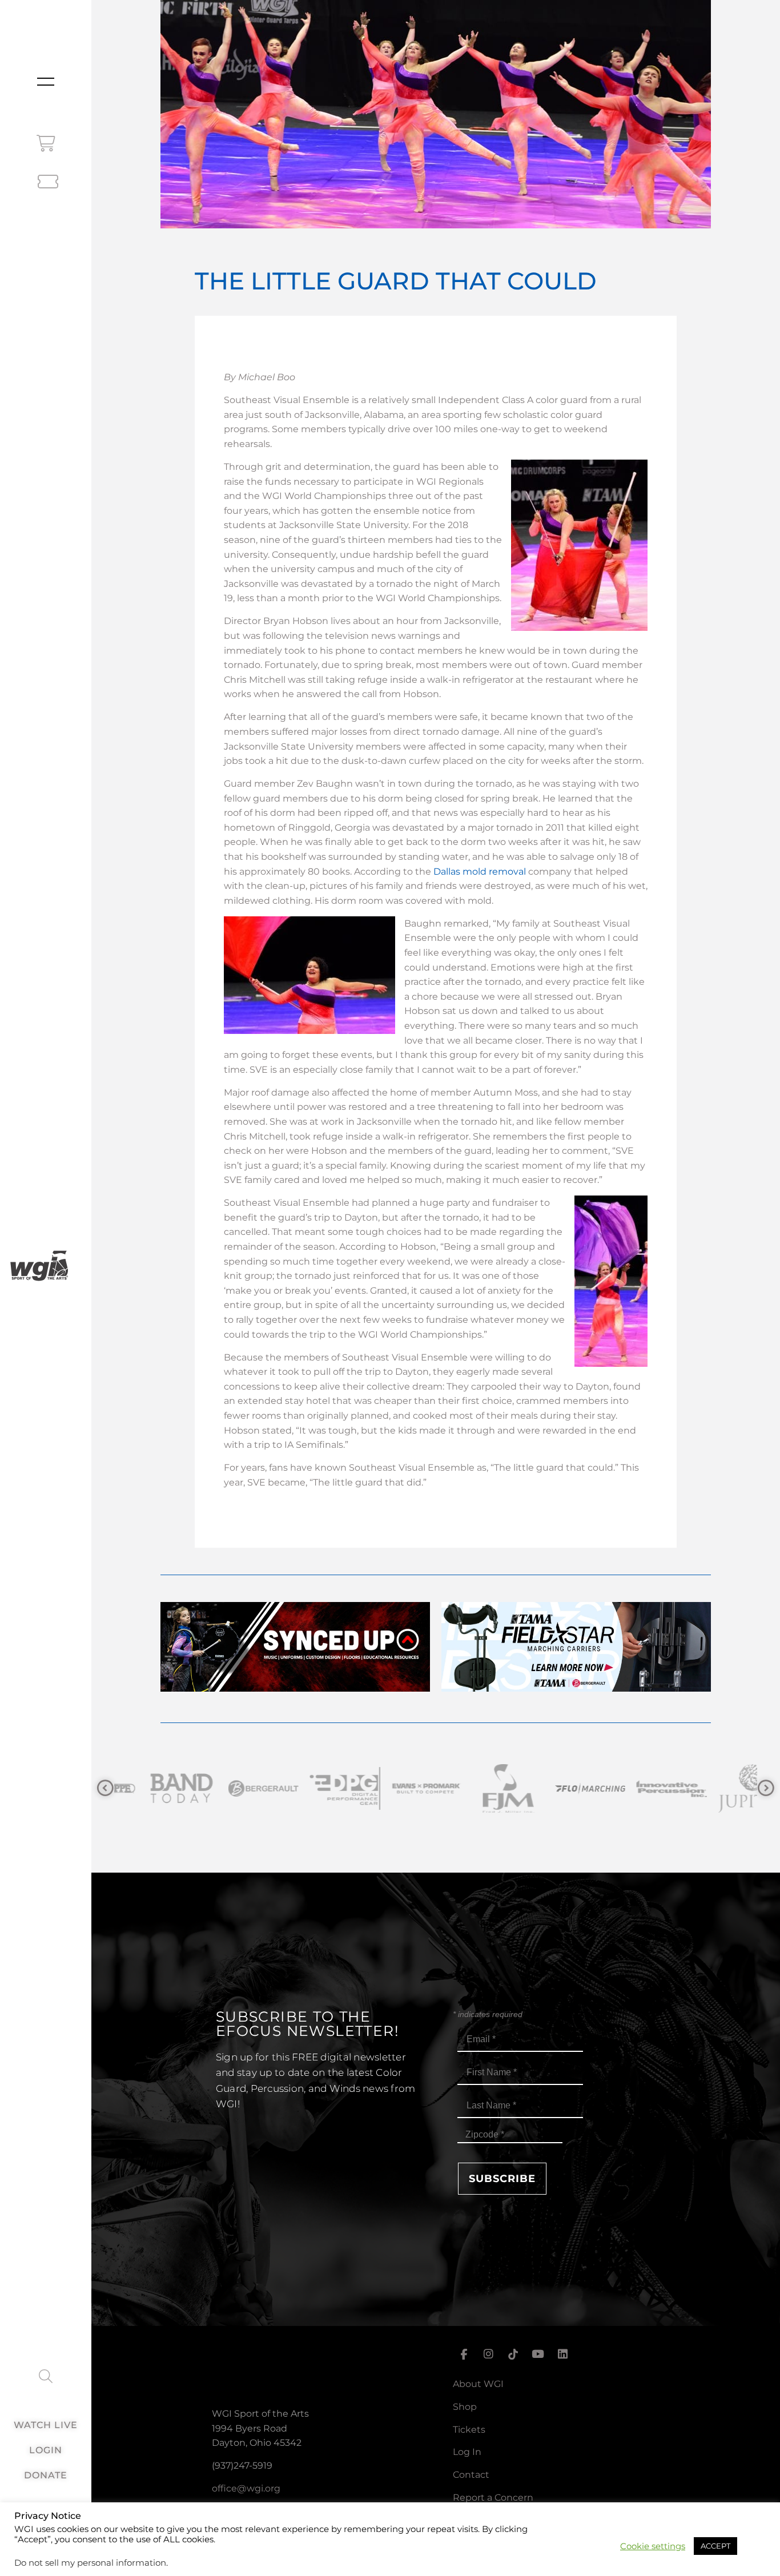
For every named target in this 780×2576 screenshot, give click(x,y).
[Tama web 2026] (576, 1689)
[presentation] (105, 1788)
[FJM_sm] (394, 1788)
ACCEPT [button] (715, 2546)
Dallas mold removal (480, 872)
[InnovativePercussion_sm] (558, 1788)
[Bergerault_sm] (149, 1788)
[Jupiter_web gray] (639, 1788)
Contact (471, 2475)
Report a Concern (493, 2497)
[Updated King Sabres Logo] (721, 1788)
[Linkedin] (563, 2354)
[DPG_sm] (231, 1788)
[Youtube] (538, 2354)
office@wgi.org (246, 2488)
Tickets (469, 2430)
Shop (465, 2407)
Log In (467, 2452)
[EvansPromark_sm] (313, 1788)
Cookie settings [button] (653, 2546)
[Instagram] (488, 2354)
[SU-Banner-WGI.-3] (295, 1689)
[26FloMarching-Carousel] (476, 1788)
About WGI (478, 2384)
